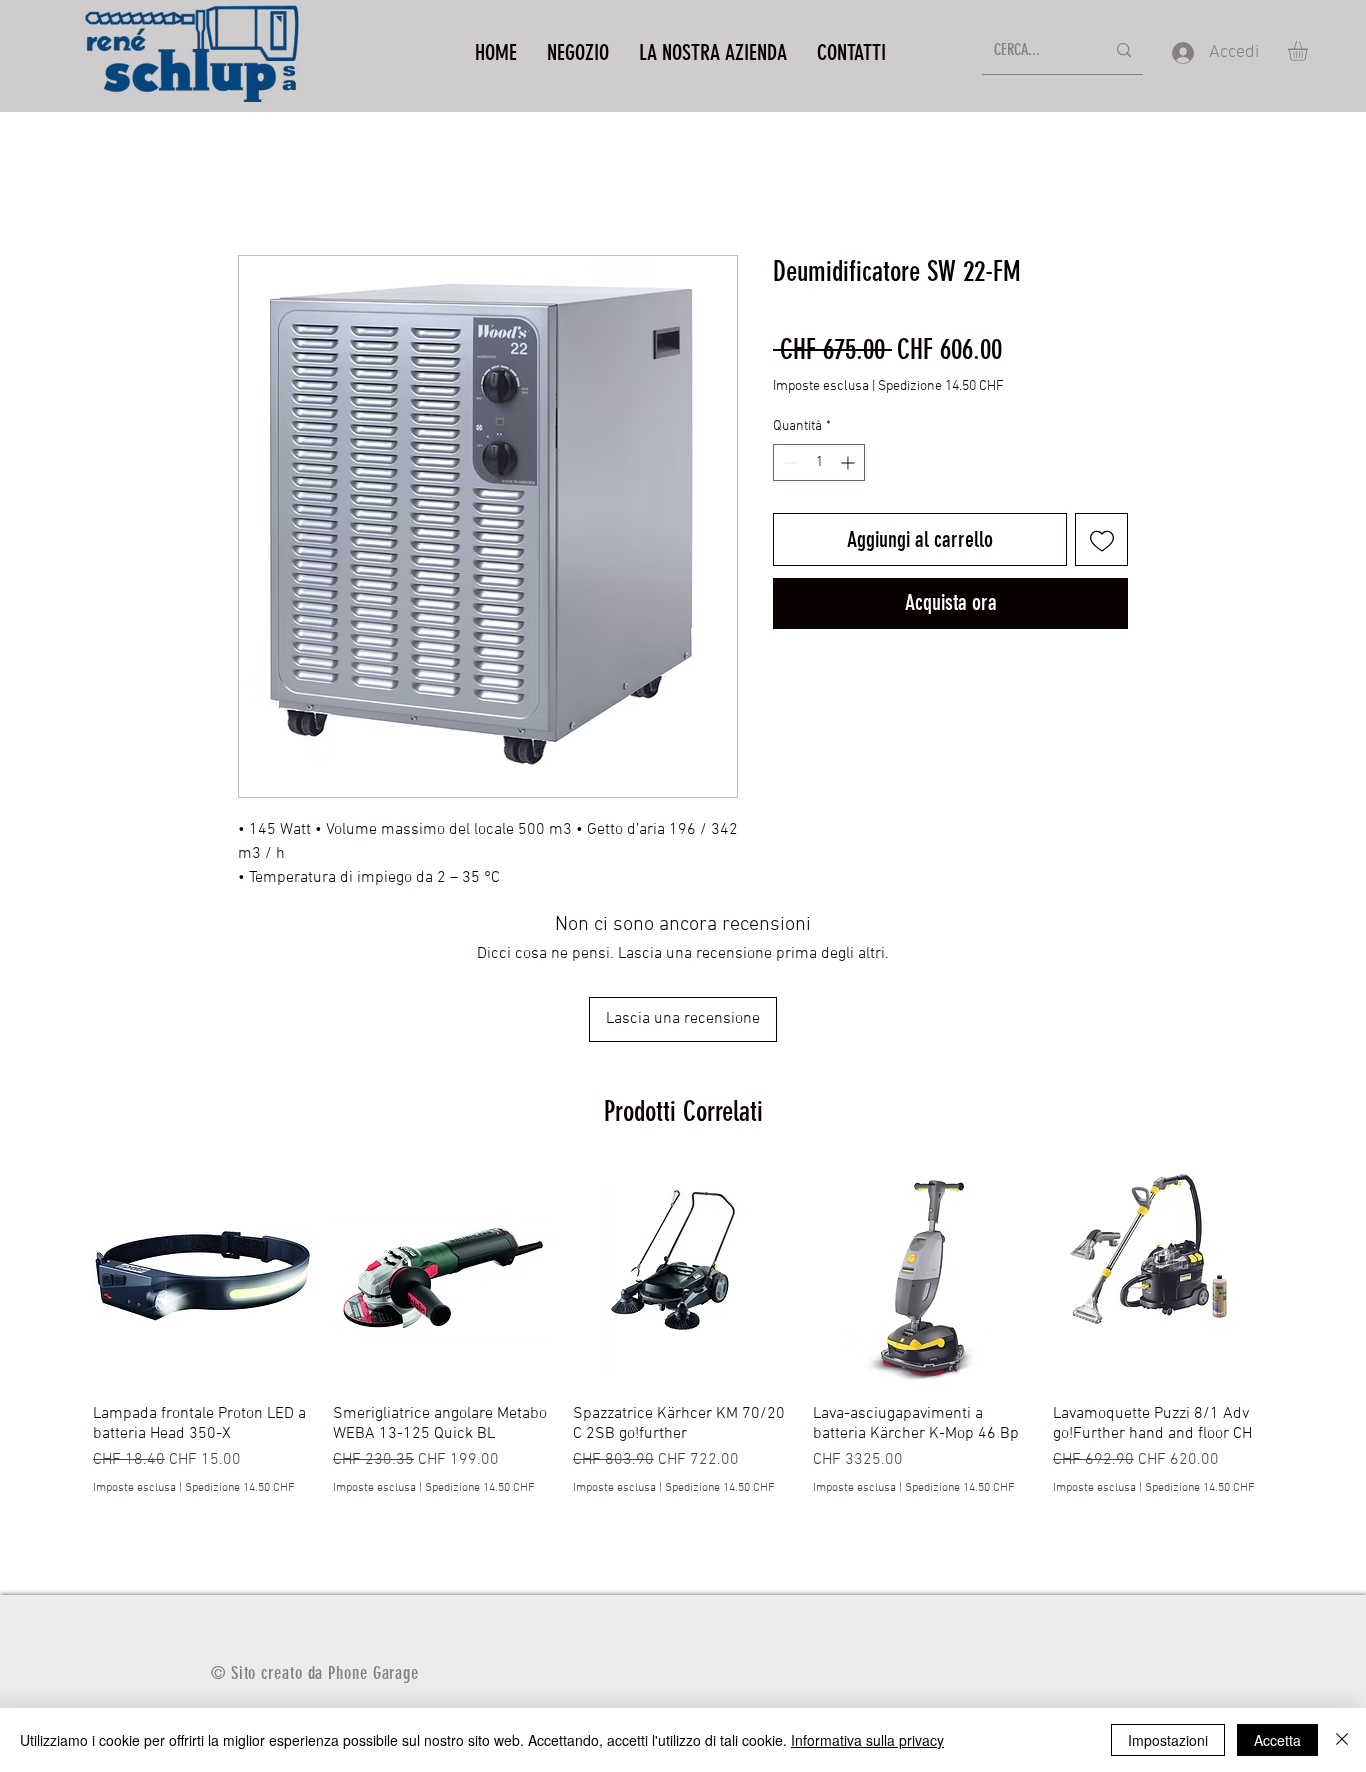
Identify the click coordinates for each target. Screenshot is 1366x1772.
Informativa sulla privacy (867, 1740)
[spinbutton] (819, 462)
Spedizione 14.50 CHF (941, 386)
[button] (1309, 51)
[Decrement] (788, 462)
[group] (683, 1342)
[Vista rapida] (203, 1278)
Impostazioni (1168, 1740)
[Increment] (849, 462)
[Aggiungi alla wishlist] (1101, 539)
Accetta (1277, 1740)
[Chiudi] (1342, 1740)
